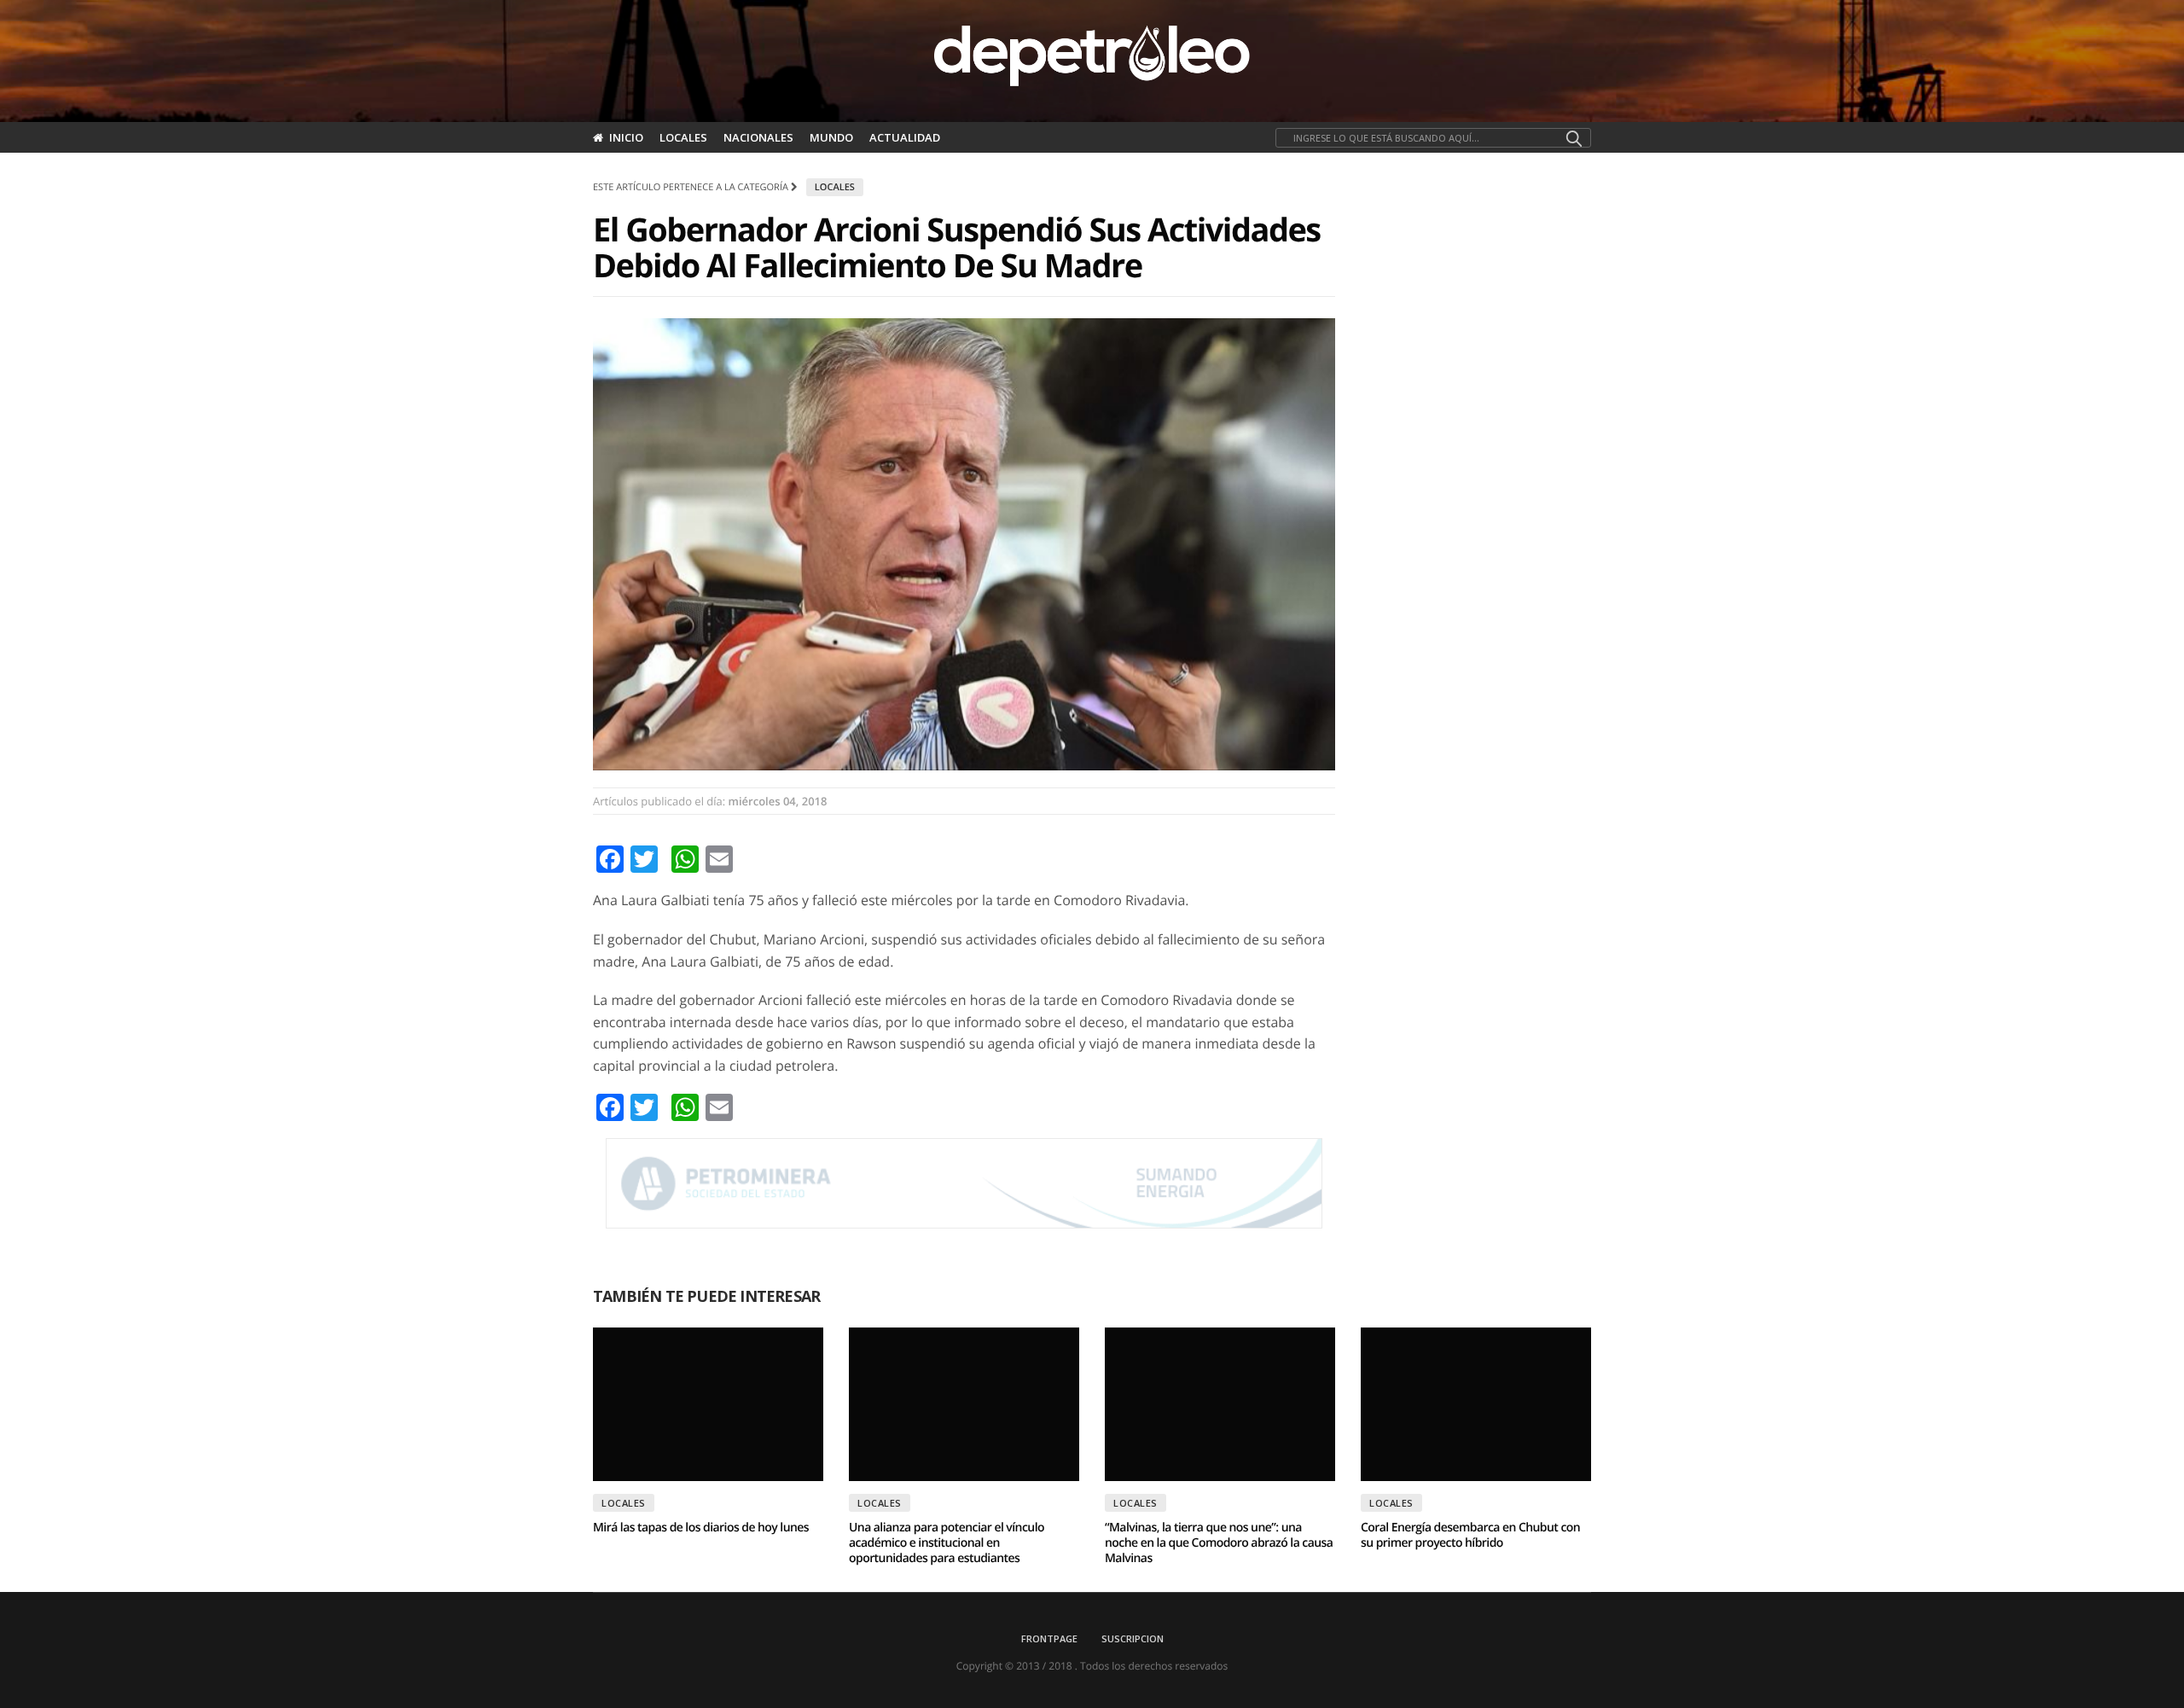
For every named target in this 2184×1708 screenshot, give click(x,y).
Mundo (831, 137)
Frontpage (1049, 1638)
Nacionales (758, 137)
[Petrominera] (964, 1183)
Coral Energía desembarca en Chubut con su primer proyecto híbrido (1470, 1535)
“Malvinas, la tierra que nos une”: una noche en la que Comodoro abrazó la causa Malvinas (1219, 1543)
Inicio (626, 137)
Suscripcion (1133, 1638)
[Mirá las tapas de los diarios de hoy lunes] (708, 1404)
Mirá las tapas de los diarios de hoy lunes (701, 1528)
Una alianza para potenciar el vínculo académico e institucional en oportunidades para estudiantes (947, 1543)
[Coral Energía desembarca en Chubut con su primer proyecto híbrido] (1476, 1404)
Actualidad (905, 137)
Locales (683, 137)
